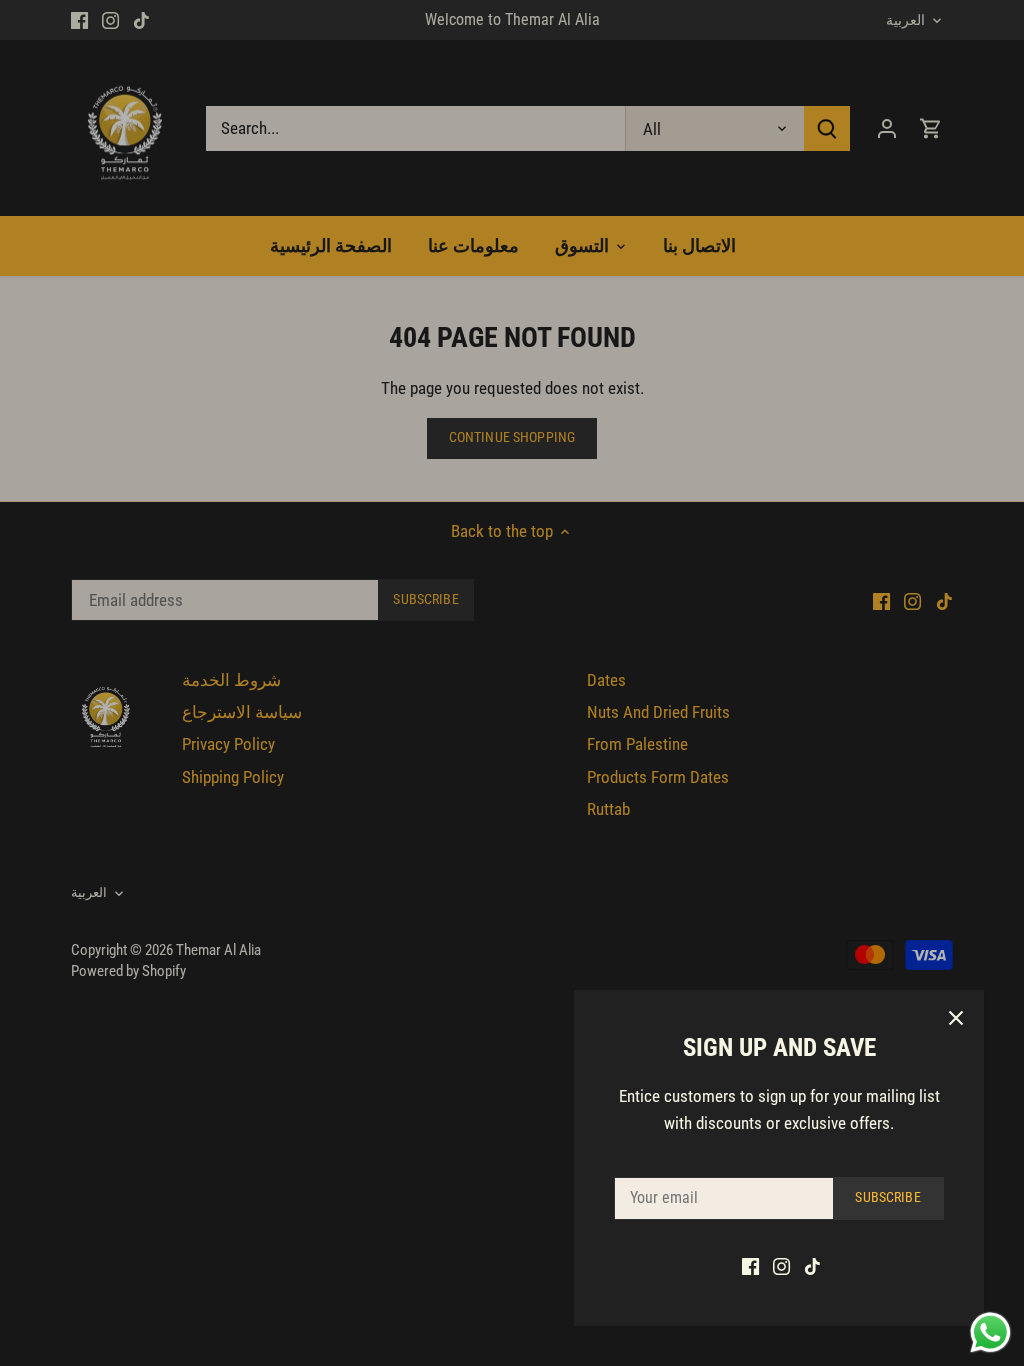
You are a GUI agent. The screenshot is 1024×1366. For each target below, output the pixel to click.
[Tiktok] (812, 1266)
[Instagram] (781, 1266)
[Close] (956, 1018)
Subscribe (887, 1197)
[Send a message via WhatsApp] (990, 1332)
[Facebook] (750, 1266)
